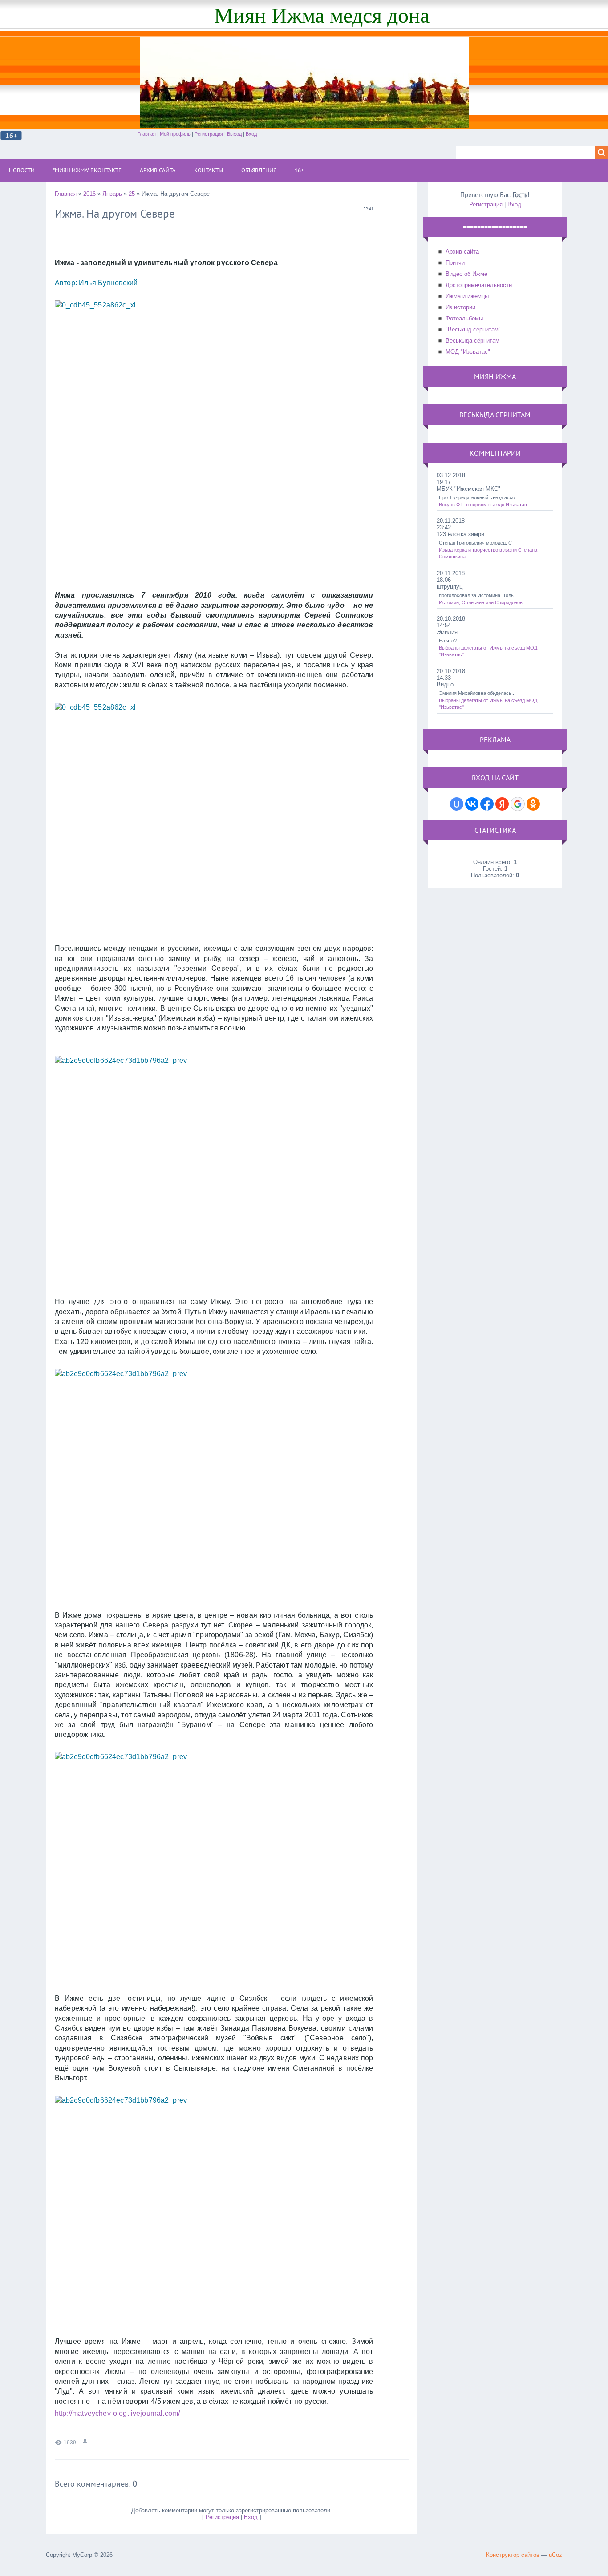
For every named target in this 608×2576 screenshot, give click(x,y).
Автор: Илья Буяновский (97, 283)
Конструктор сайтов (513, 2555)
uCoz (555, 2555)
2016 (89, 194)
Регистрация (209, 134)
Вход (251, 134)
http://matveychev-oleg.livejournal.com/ (117, 2413)
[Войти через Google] (518, 804)
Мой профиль (175, 134)
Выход (234, 134)
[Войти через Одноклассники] (533, 804)
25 (132, 194)
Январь (112, 194)
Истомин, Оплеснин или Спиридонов (481, 602)
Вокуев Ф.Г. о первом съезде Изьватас (483, 505)
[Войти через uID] (457, 804)
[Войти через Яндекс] (502, 804)
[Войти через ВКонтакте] (472, 804)
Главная (147, 134)
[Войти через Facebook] (487, 804)
